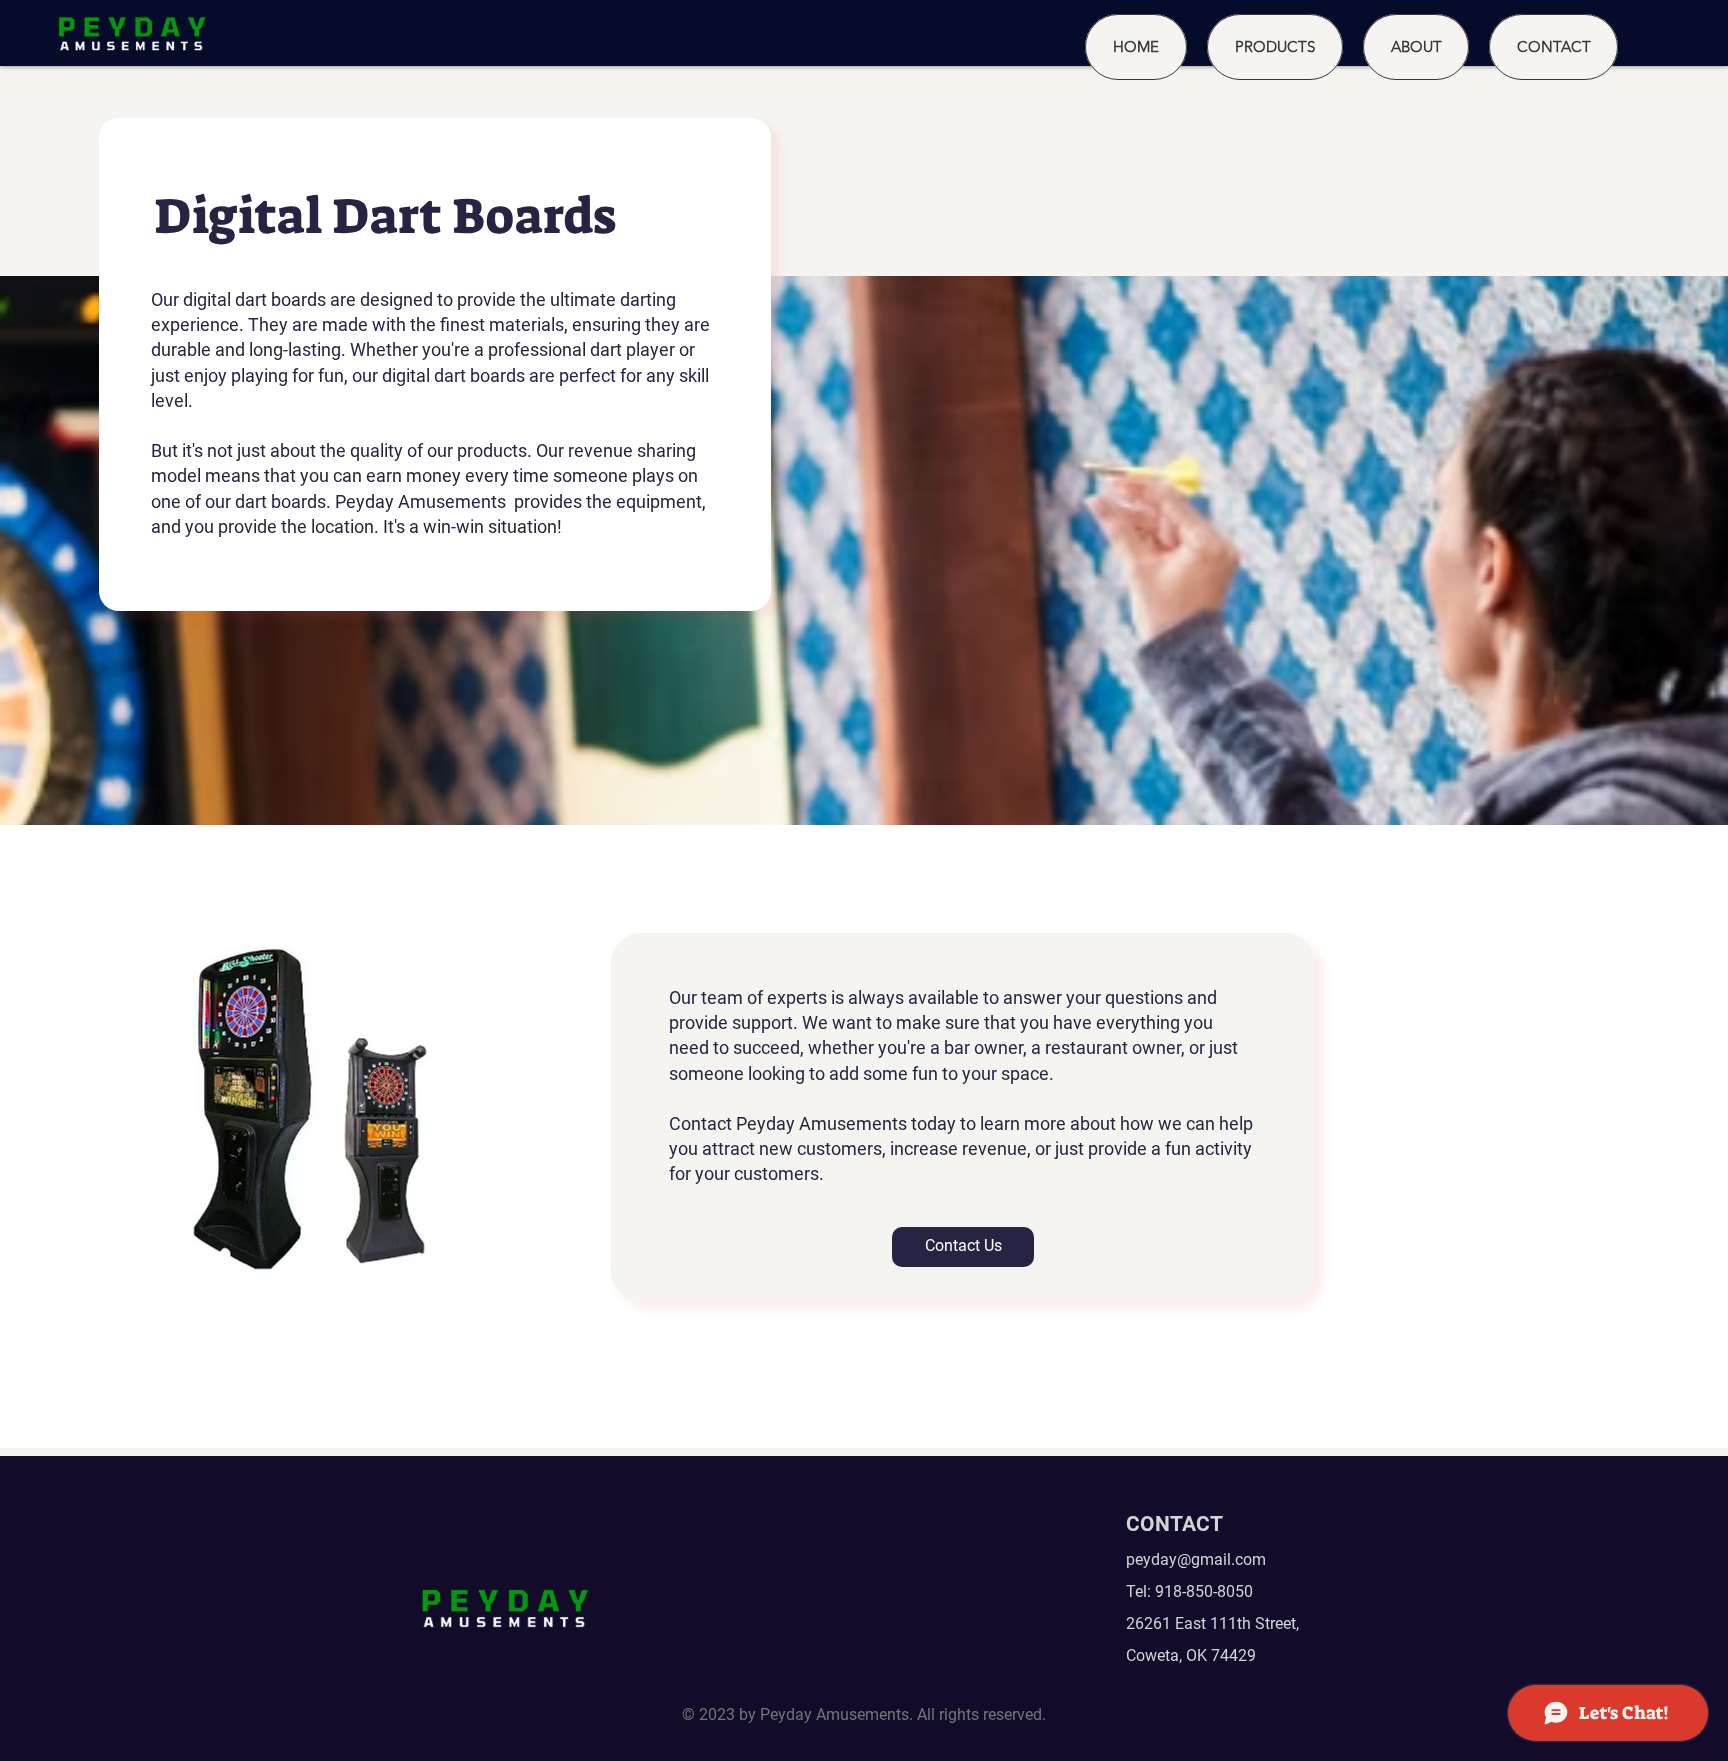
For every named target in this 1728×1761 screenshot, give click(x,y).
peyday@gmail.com (1196, 1559)
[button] (1275, 47)
